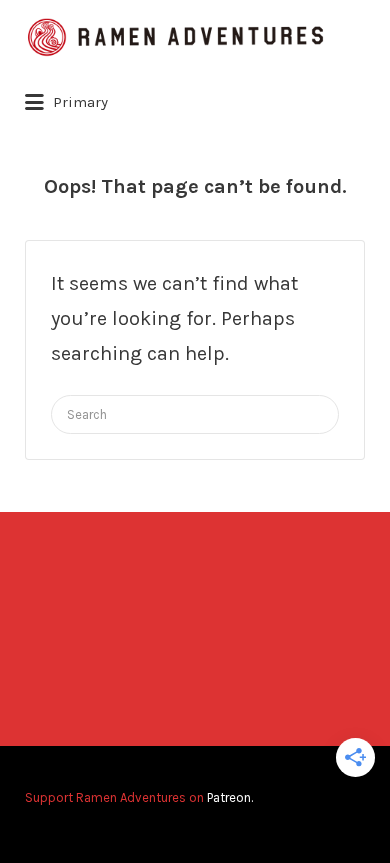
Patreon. (230, 797)
